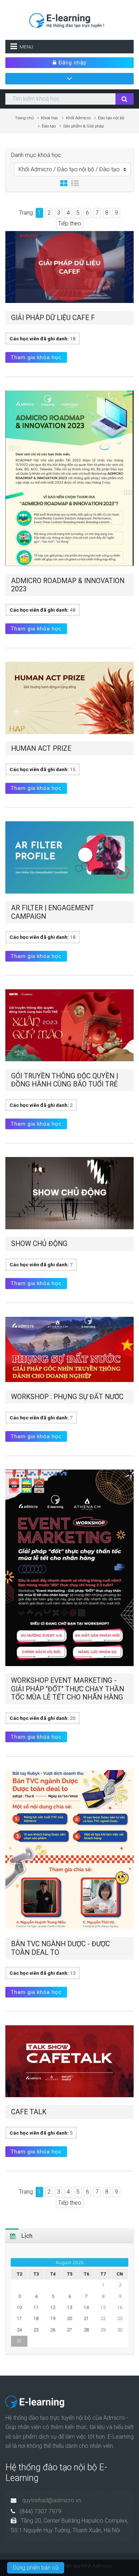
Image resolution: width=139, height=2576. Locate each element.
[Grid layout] (64, 184)
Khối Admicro (78, 118)
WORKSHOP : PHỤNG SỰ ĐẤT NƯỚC (67, 1397)
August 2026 (70, 2262)
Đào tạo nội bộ (111, 118)
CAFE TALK (29, 2112)
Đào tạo (49, 126)
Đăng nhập (72, 63)
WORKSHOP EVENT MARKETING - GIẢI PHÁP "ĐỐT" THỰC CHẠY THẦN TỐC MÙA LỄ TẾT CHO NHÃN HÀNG (68, 1689)
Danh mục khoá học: (37, 155)
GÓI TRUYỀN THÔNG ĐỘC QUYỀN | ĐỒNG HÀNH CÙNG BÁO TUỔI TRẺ (65, 1080)
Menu (26, 47)
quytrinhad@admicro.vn (52, 2500)
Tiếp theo (70, 223)
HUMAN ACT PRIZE (41, 748)
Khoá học (50, 118)
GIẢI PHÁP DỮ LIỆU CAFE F (53, 318)
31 (19, 2341)
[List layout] (75, 184)
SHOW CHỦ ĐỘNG (39, 1244)
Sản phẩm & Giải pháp (83, 126)
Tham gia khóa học (36, 357)
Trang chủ (24, 118)
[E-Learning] (69, 19)
